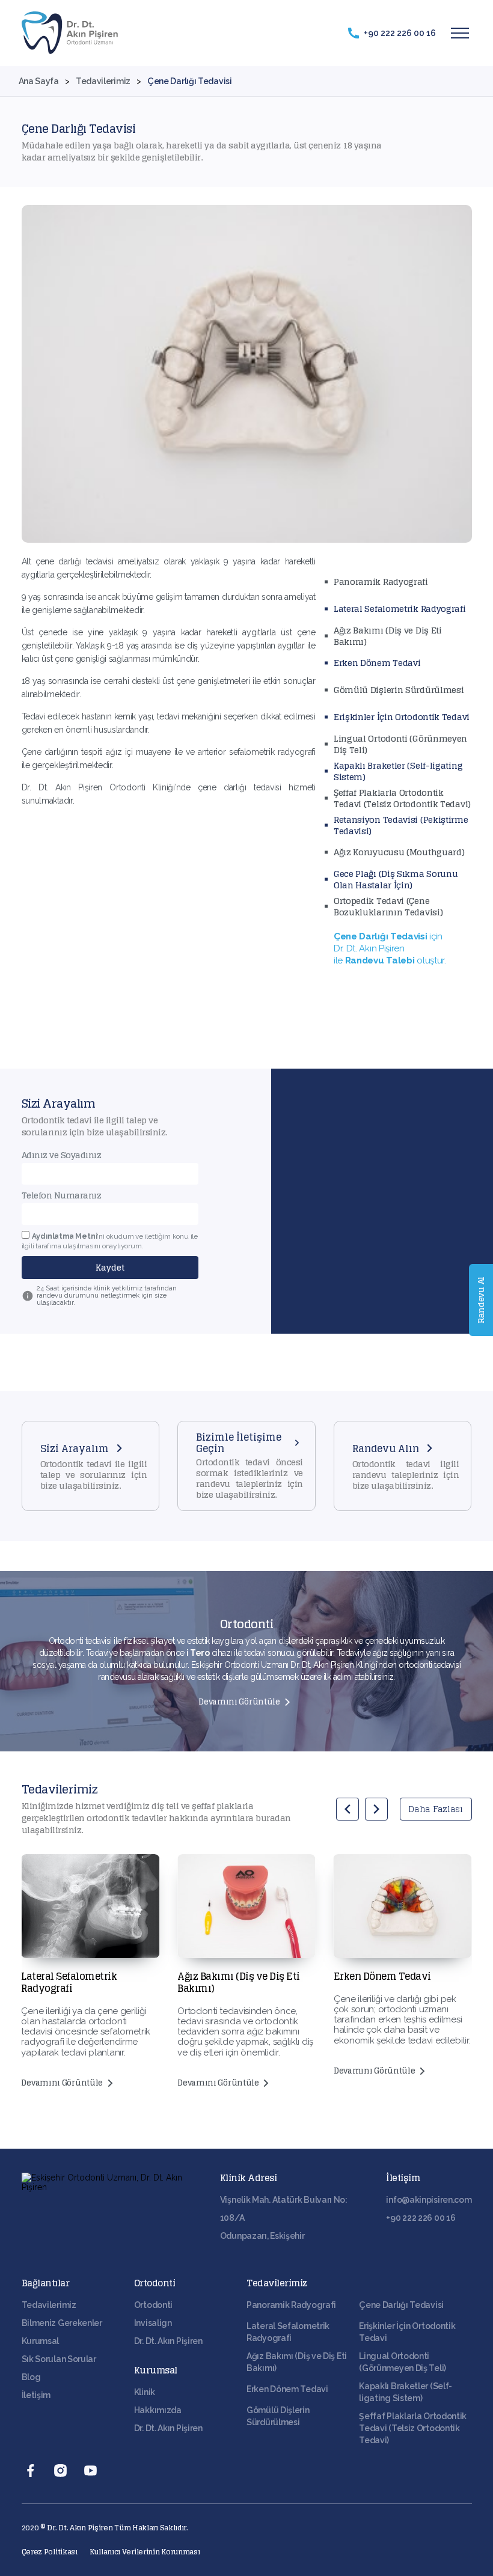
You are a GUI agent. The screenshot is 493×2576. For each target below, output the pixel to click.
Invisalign (153, 2323)
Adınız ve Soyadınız (62, 1155)
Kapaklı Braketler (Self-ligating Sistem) (398, 771)
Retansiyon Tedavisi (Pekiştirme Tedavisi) (401, 825)
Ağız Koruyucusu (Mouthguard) (399, 852)
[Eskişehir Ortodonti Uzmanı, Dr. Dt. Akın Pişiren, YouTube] (91, 2470)
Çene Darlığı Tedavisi (401, 2305)
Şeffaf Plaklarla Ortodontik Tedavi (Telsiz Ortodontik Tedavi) (402, 798)
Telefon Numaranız (62, 1195)
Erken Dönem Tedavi (377, 663)
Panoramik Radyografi (381, 581)
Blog (31, 2377)
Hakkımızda (158, 2410)
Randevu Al (481, 1300)
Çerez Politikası (50, 2552)
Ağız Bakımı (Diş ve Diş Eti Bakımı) (388, 636)
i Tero (198, 1653)
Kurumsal (41, 2341)
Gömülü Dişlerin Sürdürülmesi (399, 690)
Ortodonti (153, 2305)
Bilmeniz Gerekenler (62, 2323)
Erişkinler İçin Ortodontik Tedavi (402, 717)
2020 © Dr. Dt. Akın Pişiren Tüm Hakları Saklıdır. (105, 2528)
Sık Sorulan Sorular (59, 2359)
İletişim (36, 2395)
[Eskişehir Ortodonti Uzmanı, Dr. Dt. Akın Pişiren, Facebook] (31, 2470)
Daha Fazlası (435, 1809)
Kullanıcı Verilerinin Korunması (145, 2552)
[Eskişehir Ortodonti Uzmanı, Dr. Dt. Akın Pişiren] (70, 33)
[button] (348, 1809)
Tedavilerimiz (49, 2305)
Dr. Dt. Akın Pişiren (168, 2341)
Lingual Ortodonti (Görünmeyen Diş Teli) (400, 744)
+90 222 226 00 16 (421, 2218)
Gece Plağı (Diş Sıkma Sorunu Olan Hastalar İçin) (396, 879)
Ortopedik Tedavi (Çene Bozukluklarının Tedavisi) (388, 906)
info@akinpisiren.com (429, 2200)
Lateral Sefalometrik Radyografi (400, 609)
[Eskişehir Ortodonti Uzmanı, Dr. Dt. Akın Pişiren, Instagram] (61, 2470)
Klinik (145, 2392)
